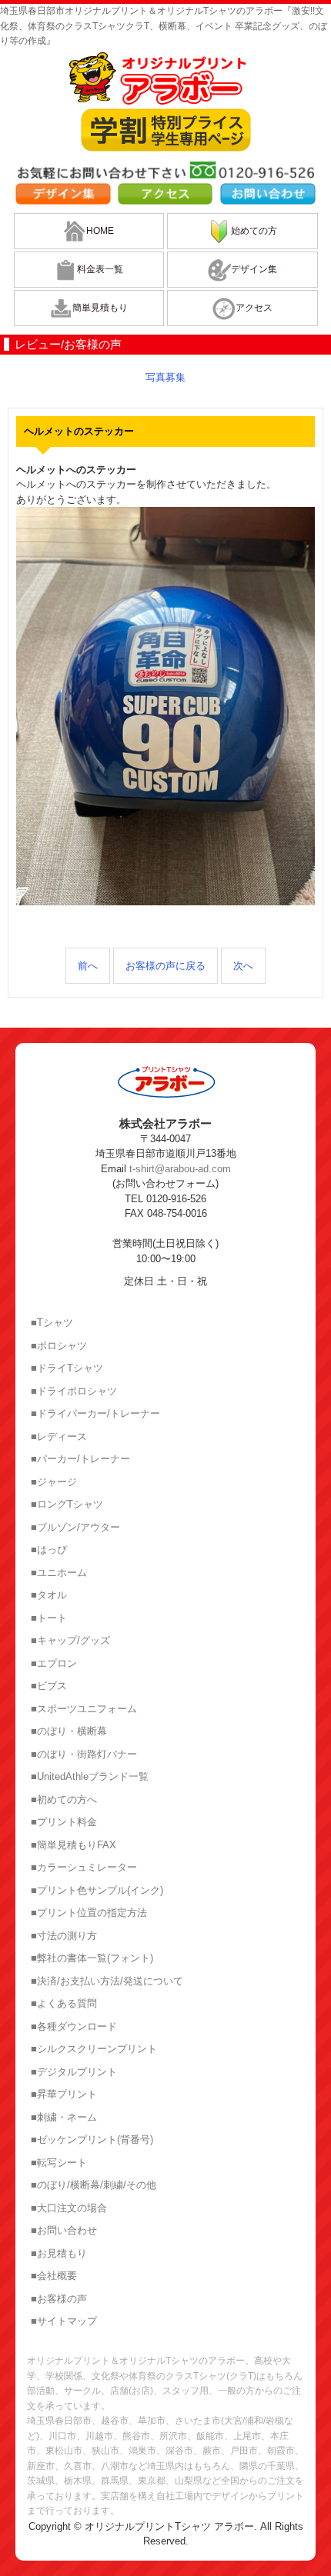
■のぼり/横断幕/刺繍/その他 (94, 2185)
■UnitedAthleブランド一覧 (90, 1776)
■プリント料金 (64, 1822)
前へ (88, 966)
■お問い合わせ (64, 2230)
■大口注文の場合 (69, 2208)
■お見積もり (59, 2253)
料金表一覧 (100, 269)
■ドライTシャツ (67, 1368)
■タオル (49, 1595)
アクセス (254, 308)
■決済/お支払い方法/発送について (107, 1981)
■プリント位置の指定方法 (89, 1913)
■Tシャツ (52, 1323)
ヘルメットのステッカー (79, 431)
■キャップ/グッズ (70, 1640)
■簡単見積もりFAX (74, 1845)
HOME (100, 231)
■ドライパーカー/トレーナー (95, 1413)
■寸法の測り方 (64, 1936)
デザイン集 (254, 269)
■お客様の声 (59, 2299)
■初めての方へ (64, 1800)
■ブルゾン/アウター (75, 1527)
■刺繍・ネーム (64, 2117)
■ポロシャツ (59, 1346)
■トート (49, 1618)
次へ (243, 966)
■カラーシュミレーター (84, 1867)
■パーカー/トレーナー (80, 1459)
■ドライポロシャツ (74, 1391)
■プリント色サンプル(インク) (97, 1890)
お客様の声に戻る (165, 966)
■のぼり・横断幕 (69, 1731)
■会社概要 (54, 2276)
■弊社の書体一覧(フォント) (92, 1958)
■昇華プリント (64, 2094)
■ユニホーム (59, 1573)
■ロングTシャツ (67, 1504)
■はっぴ (49, 1550)
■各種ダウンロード (74, 2026)
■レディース (59, 1436)
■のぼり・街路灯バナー (84, 1754)
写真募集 (165, 377)
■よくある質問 (64, 2003)
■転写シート (59, 2163)
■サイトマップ (64, 2321)
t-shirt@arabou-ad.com (180, 1169)
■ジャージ (54, 1482)
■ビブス (49, 1686)
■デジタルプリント (74, 2072)
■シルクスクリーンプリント (94, 2049)
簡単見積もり (100, 308)
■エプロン (54, 1663)
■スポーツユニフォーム (84, 1709)
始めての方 (254, 231)
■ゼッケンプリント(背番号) (92, 2139)
